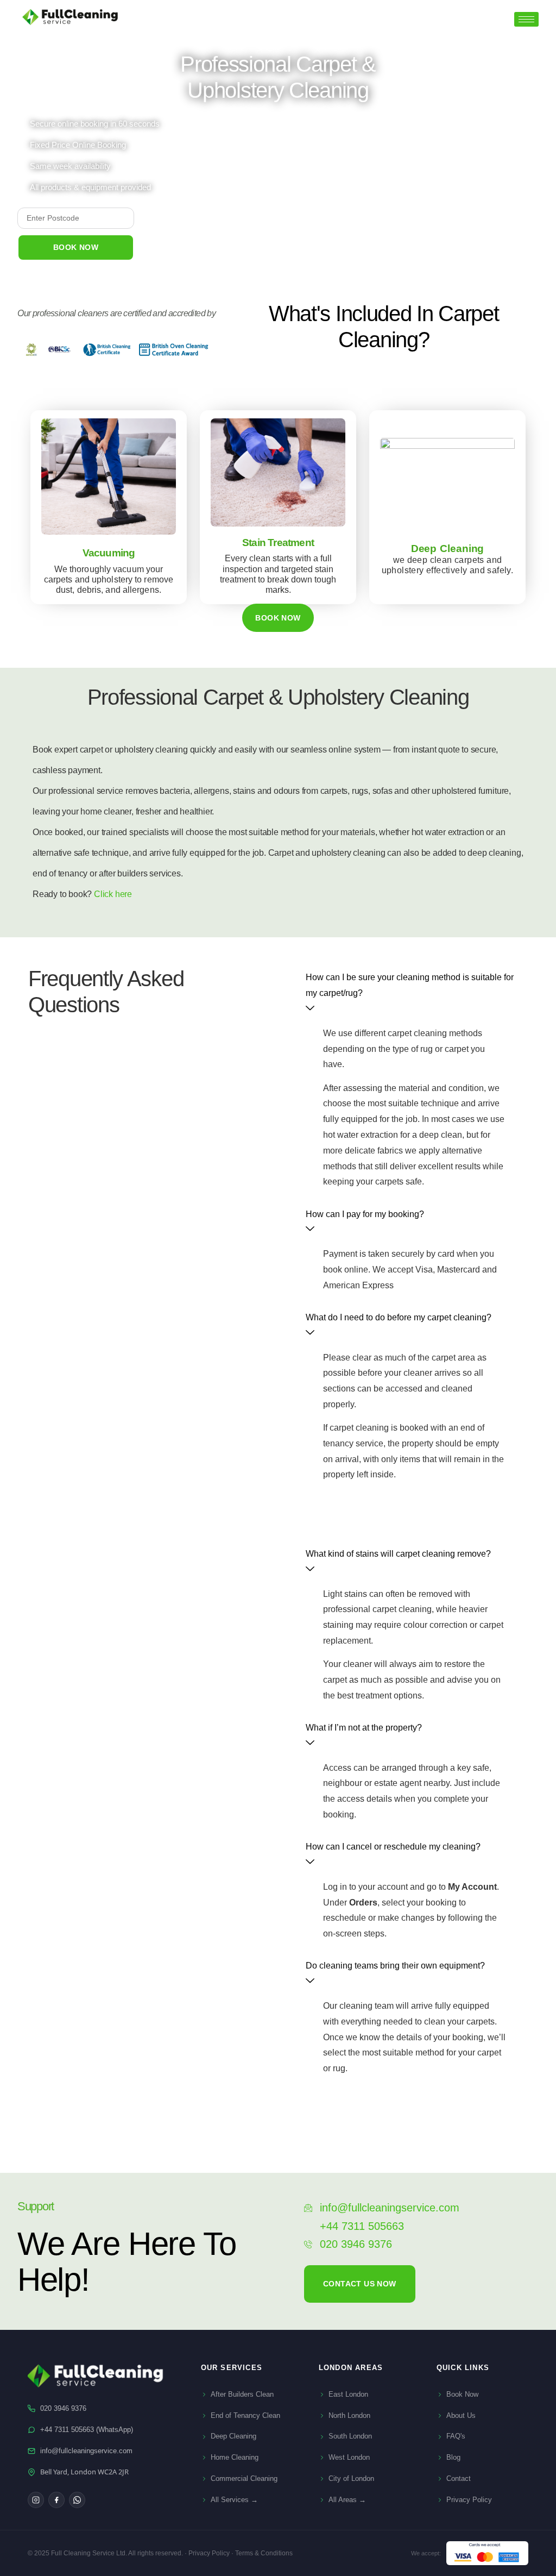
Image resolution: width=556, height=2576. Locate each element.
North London (349, 2415)
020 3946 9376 (63, 2408)
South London (350, 2436)
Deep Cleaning (233, 2436)
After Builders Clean (242, 2394)
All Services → (234, 2500)
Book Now (462, 2394)
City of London (351, 2478)
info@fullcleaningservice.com (86, 2451)
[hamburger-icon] (526, 19)
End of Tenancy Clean (245, 2415)
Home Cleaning (235, 2457)
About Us (461, 2415)
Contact (459, 2478)
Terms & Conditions (264, 2553)
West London (349, 2457)
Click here (113, 894)
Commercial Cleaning (244, 2478)
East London (348, 2394)
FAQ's (456, 2436)
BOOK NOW (76, 247)
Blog (453, 2457)
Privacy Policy (469, 2500)
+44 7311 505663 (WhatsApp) (87, 2430)
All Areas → (347, 2500)
